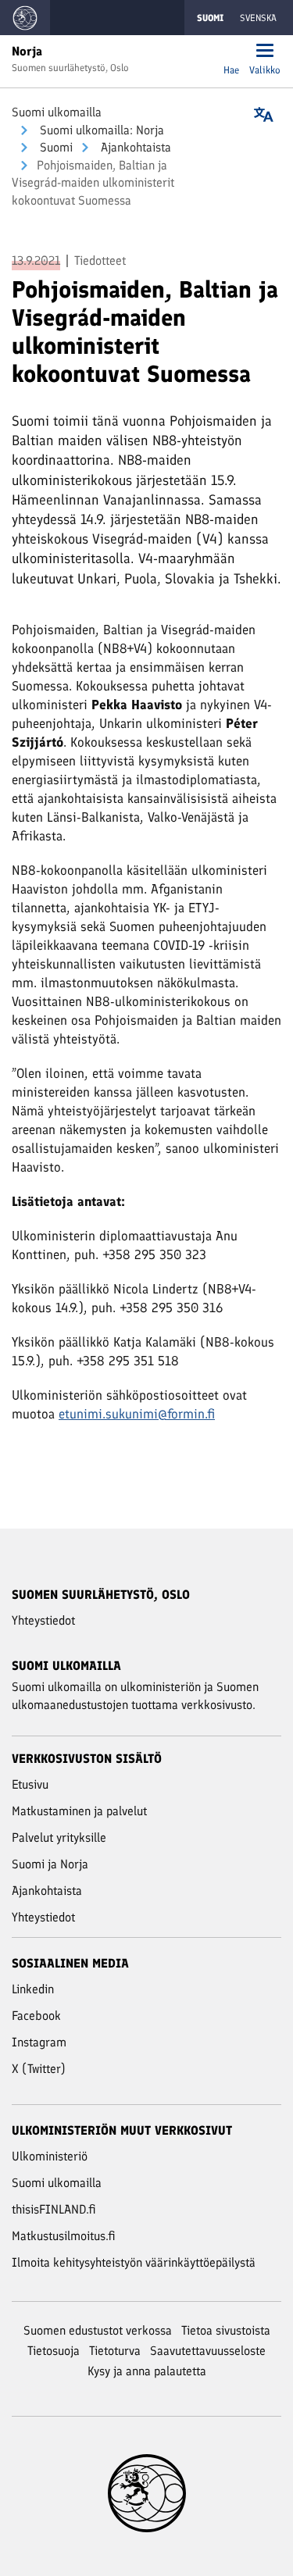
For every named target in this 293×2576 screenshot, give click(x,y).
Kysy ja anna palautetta (147, 2371)
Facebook (36, 2016)
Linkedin (33, 1989)
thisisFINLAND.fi (54, 2209)
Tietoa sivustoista (226, 2330)
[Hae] (231, 52)
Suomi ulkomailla (57, 112)
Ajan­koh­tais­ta (134, 147)
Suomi (55, 147)
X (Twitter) (39, 2069)
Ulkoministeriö (50, 2156)
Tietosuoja (54, 2351)
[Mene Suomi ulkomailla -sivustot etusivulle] (25, 18)
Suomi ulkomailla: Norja (100, 130)
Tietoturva (115, 2351)
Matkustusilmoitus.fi (64, 2236)
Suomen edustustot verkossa (98, 2330)
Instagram (39, 2042)
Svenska (258, 18)
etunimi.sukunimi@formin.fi (137, 1414)
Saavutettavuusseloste (208, 2351)
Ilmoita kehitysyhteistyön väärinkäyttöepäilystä (134, 2262)
